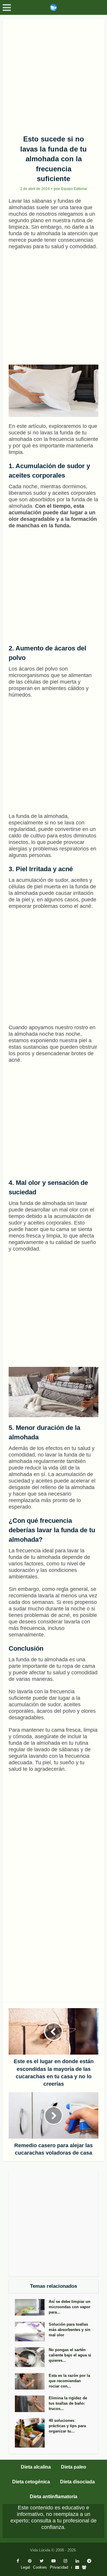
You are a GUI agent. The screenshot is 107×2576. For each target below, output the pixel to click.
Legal (25, 2567)
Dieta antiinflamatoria (53, 2497)
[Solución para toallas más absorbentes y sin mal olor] (32, 2332)
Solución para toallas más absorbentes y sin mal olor (70, 2330)
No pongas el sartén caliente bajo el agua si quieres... (70, 2355)
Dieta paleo (74, 2467)
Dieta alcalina (36, 2467)
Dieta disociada (77, 2482)
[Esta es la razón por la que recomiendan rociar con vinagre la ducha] (32, 2381)
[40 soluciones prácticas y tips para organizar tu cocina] (32, 2433)
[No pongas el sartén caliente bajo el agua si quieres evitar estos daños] (32, 2357)
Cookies (40, 2567)
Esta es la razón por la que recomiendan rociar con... (69, 2381)
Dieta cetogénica (31, 2482)
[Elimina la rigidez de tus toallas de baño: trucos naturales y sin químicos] (32, 2404)
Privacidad (59, 2567)
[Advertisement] (53, 75)
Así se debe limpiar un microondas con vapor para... (70, 2307)
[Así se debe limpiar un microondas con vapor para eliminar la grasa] (32, 2307)
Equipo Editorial (74, 189)
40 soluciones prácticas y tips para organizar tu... (67, 2426)
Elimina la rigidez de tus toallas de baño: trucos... (68, 2403)
